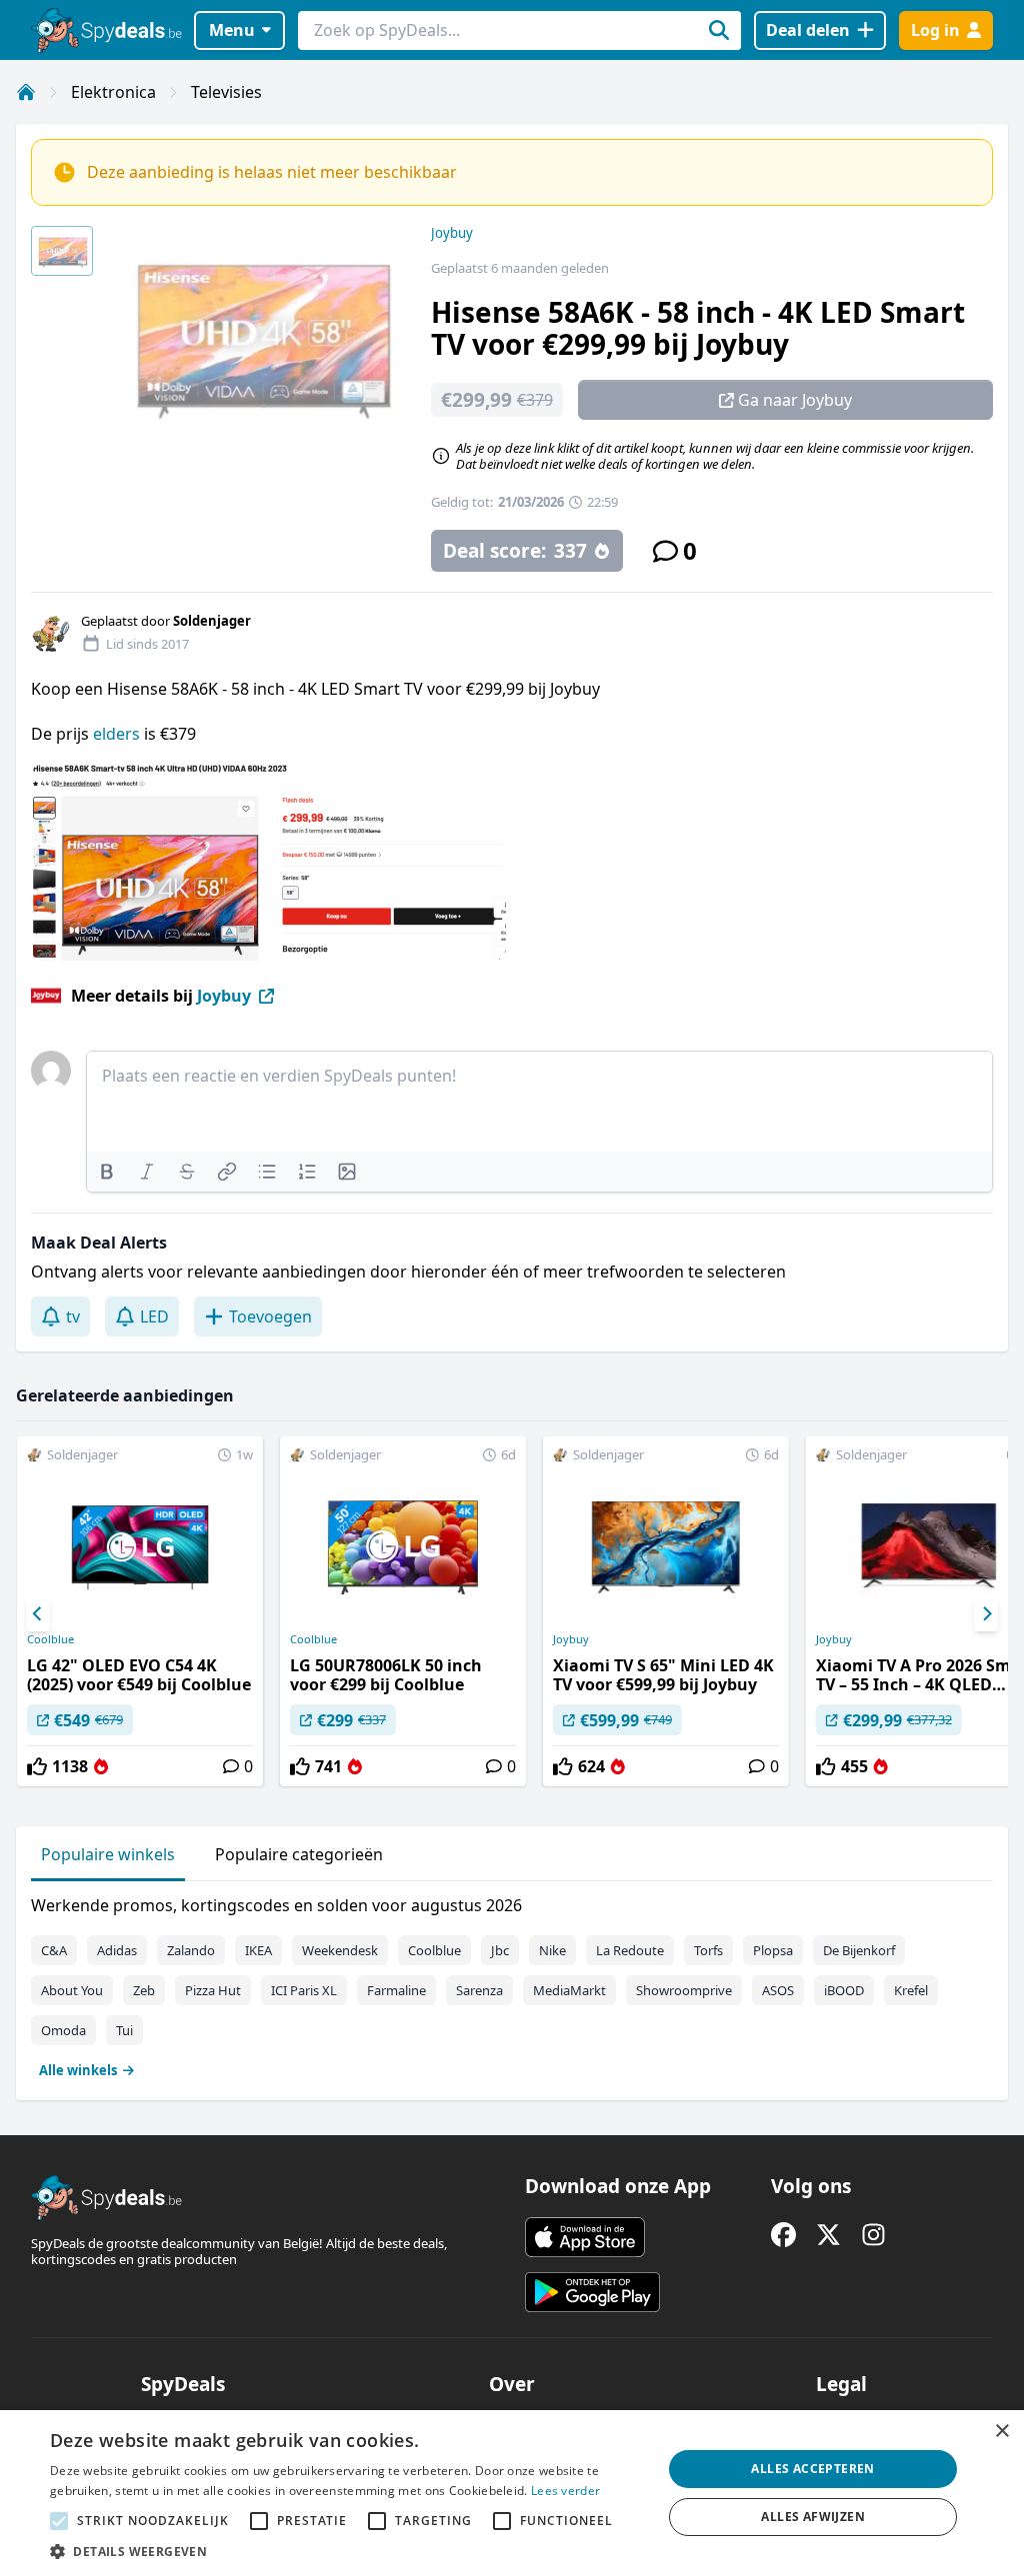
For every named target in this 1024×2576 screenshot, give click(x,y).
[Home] (26, 92)
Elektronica (113, 92)
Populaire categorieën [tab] (299, 1854)
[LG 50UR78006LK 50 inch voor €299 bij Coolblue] (403, 1611)
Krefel (911, 1990)
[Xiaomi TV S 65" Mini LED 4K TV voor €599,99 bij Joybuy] (666, 1611)
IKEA (258, 1950)
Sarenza (479, 1990)
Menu (232, 30)
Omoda (63, 2030)
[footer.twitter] (828, 2235)
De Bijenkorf (859, 1950)
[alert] (512, 2493)
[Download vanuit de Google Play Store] (592, 2292)
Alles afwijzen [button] (813, 2517)
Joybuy (452, 233)
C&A (54, 1950)
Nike (552, 1950)
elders (116, 734)
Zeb (144, 1990)
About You (72, 1990)
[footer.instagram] (873, 2235)
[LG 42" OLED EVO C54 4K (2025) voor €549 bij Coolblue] (140, 1611)
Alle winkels (78, 2070)
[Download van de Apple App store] (585, 2237)
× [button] (1001, 2432)
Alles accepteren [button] (812, 2469)
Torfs (708, 1950)
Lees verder (565, 2491)
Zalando (191, 1950)
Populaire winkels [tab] (108, 1854)
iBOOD (844, 1990)
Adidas (117, 1950)
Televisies (226, 92)
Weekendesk (340, 1950)
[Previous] (38, 1614)
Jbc (500, 1950)
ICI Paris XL (304, 1990)
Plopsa (773, 1950)
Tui (124, 2030)
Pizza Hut (213, 1990)
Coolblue (50, 1639)
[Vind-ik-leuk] (37, 1766)
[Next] (986, 1614)
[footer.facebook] (783, 2235)
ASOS (778, 1990)
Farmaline (396, 1990)
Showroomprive (684, 1990)
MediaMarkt (569, 1990)
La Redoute (630, 1950)
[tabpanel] (512, 1983)
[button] (347, 2551)
